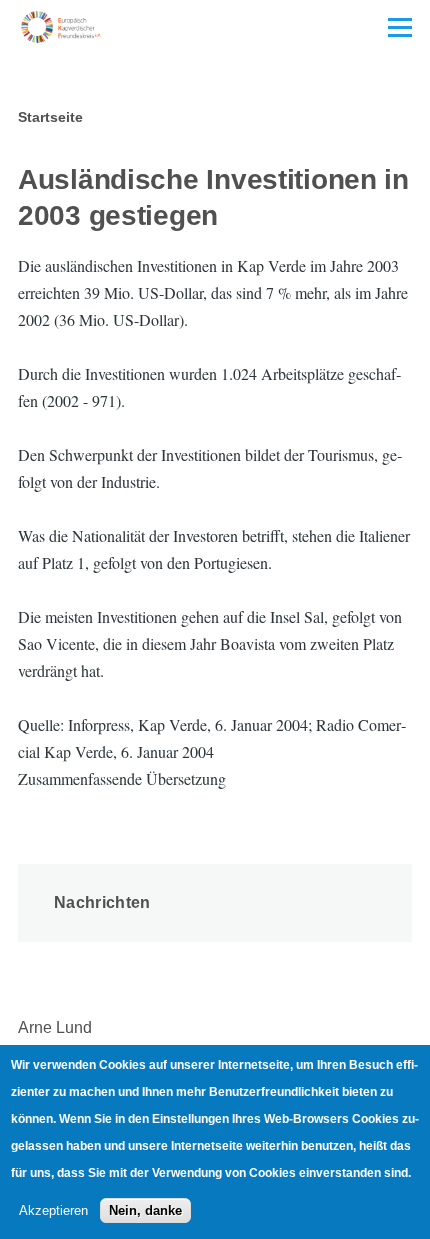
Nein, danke (145, 1210)
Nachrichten (102, 902)
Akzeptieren (53, 1210)
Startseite (50, 117)
